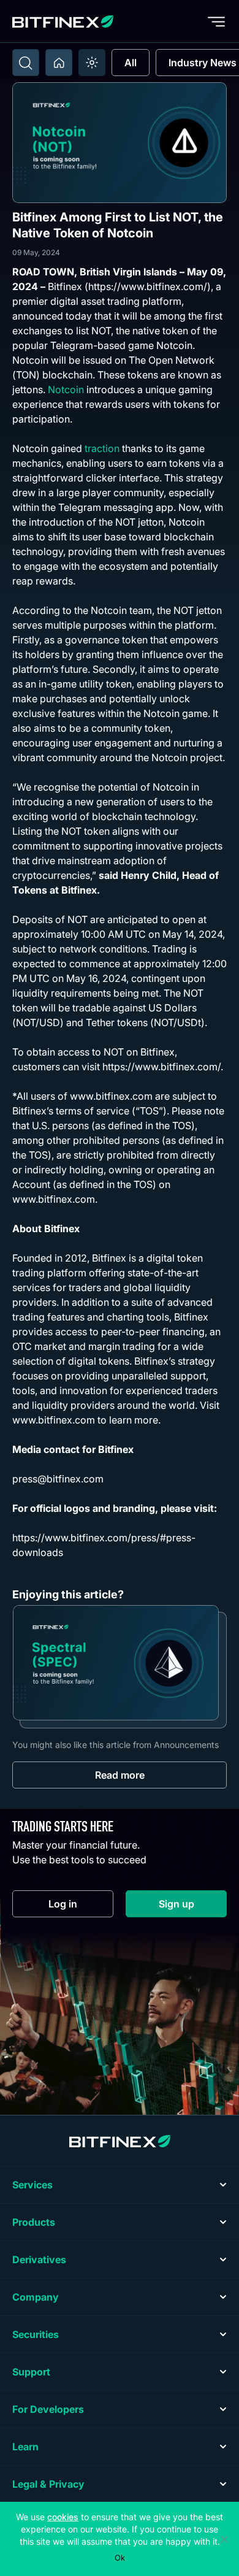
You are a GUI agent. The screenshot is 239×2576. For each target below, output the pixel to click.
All (131, 63)
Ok (120, 2558)
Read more (120, 1775)
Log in (81, 1907)
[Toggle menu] (216, 21)
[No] (224, 2539)
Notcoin (66, 389)
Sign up (193, 1907)
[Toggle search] (26, 63)
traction (102, 448)
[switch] (92, 63)
